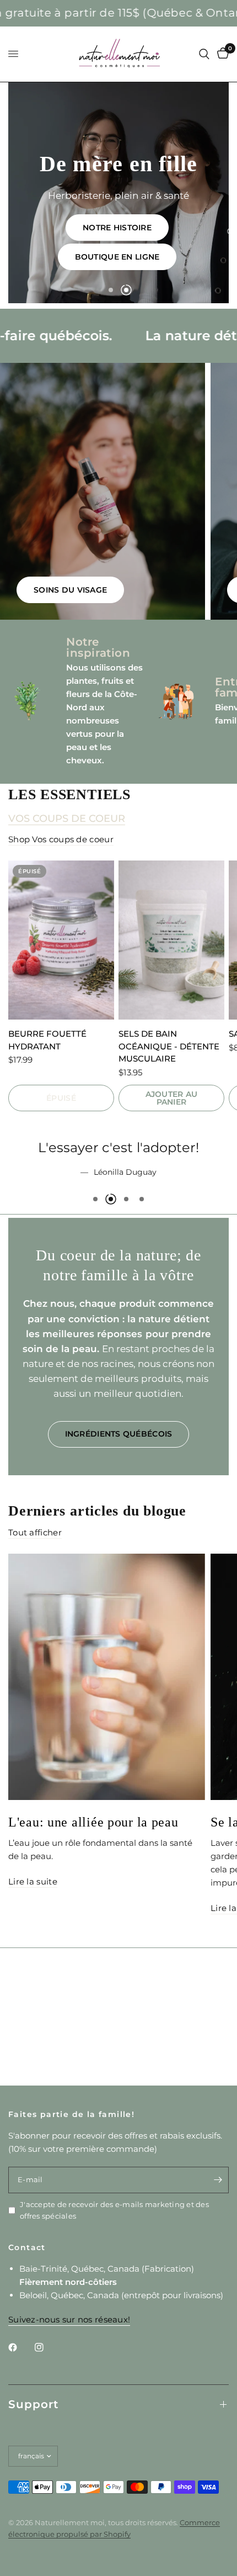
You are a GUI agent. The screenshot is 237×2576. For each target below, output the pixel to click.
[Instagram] (47, 2347)
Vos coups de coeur (67, 819)
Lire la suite (33, 1968)
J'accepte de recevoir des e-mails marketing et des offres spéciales (114, 2210)
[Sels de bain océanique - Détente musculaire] (171, 940)
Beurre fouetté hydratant (47, 1040)
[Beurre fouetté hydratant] (61, 940)
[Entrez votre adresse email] (218, 2180)
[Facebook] (20, 2347)
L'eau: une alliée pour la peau (93, 1908)
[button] (139, 253)
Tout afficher (35, 1619)
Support (33, 2404)
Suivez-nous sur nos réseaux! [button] (69, 2319)
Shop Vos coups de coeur (61, 839)
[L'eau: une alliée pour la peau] (107, 1763)
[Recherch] (204, 54)
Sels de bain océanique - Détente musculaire (169, 1046)
